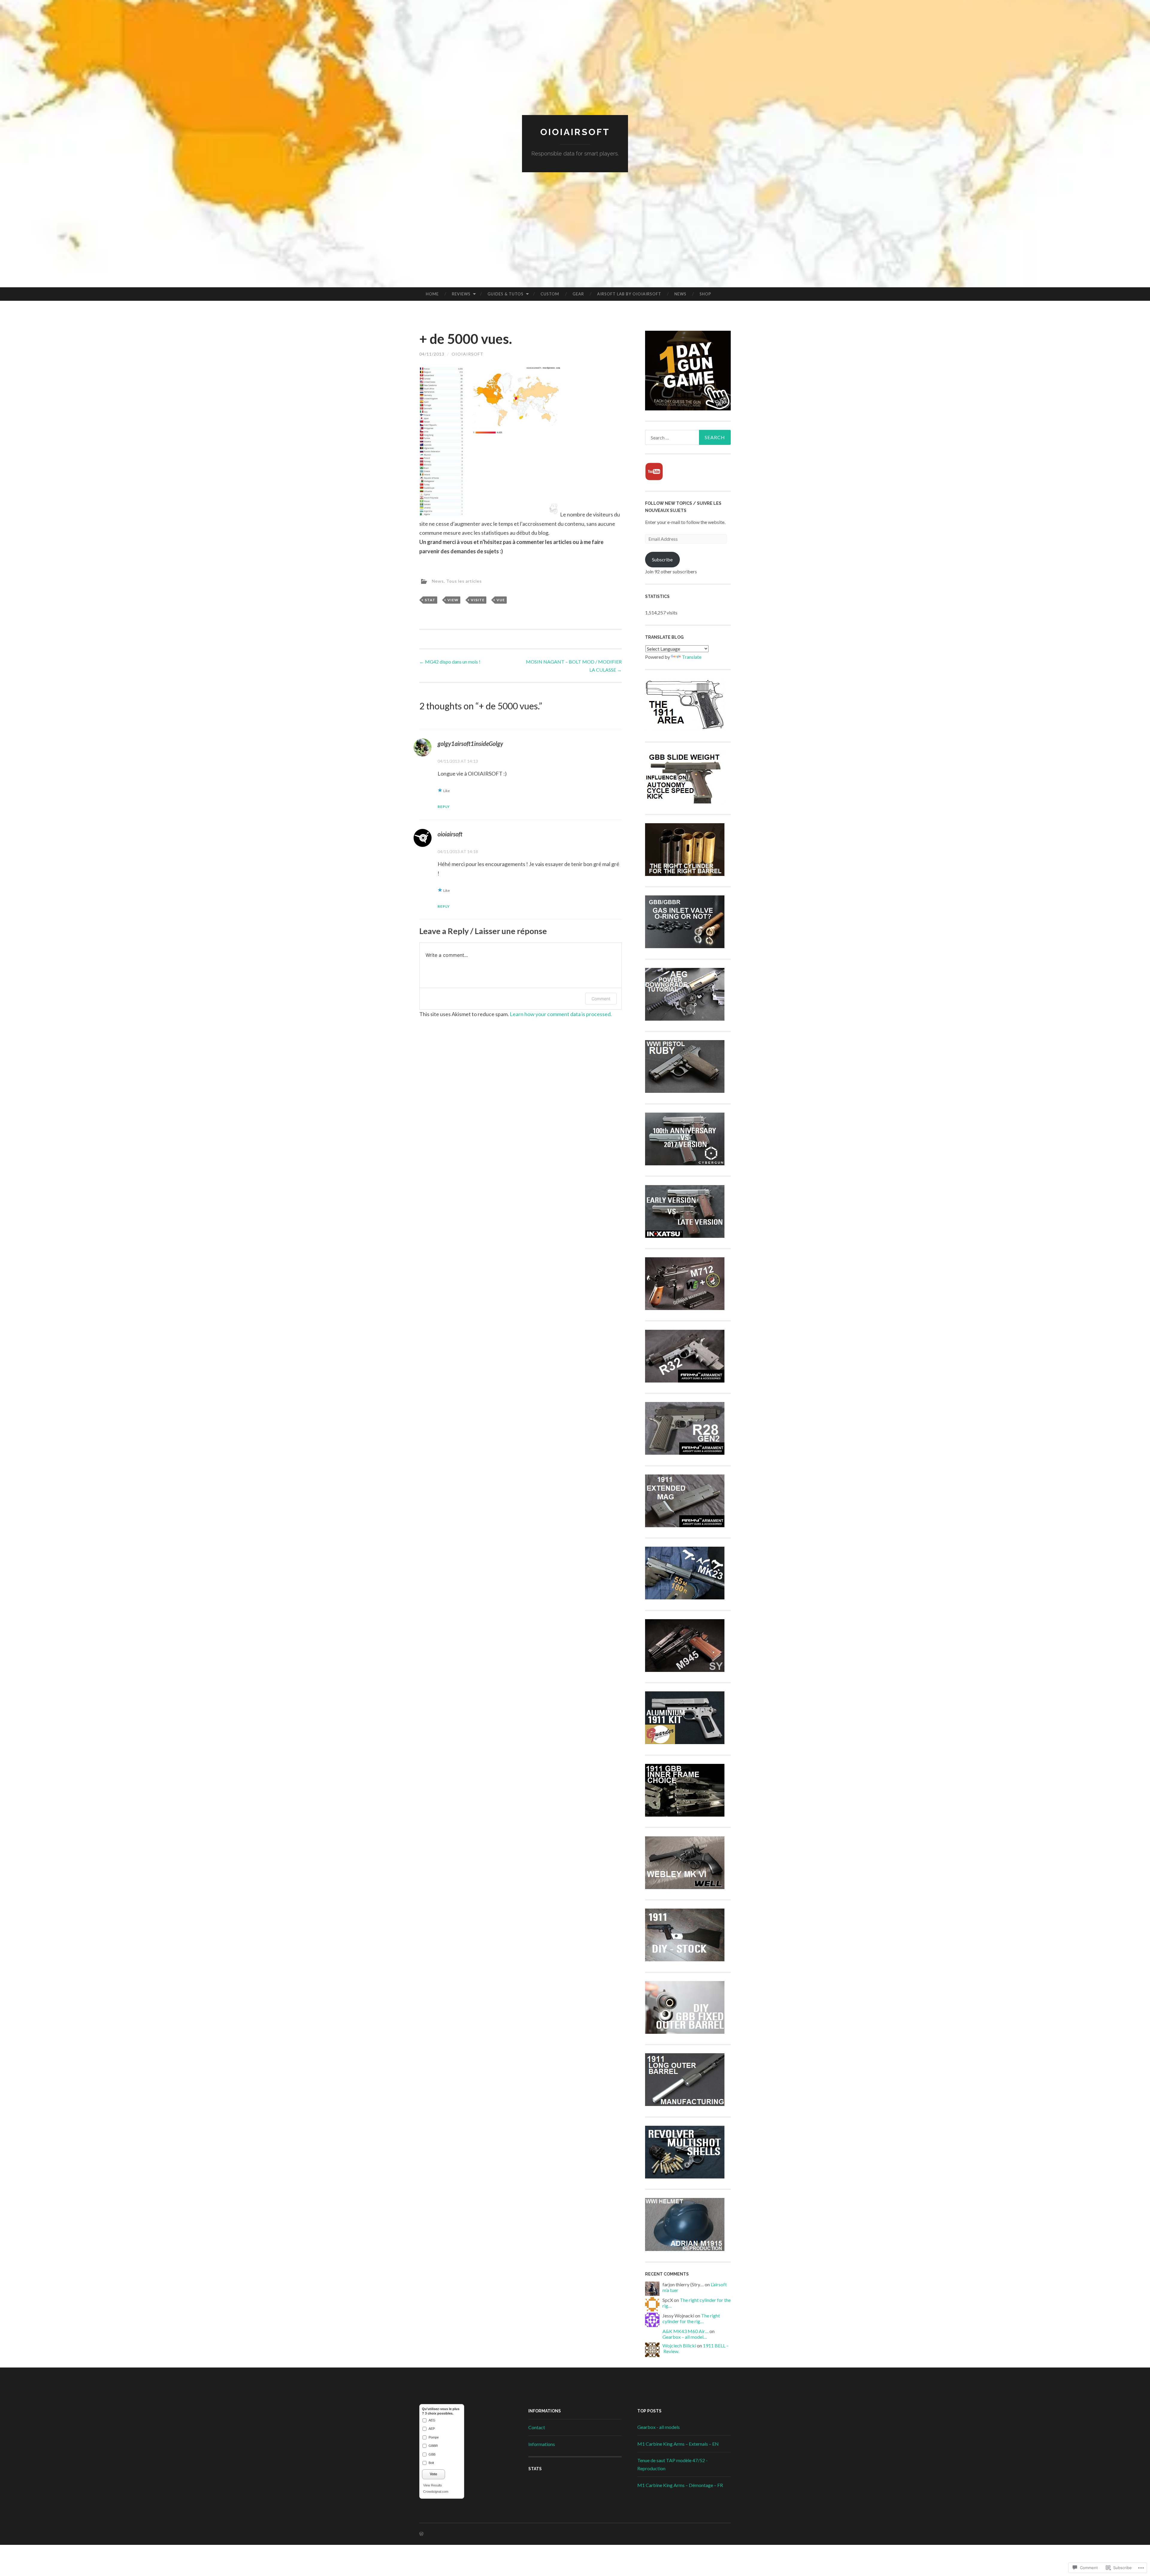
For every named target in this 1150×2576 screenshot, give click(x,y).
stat (430, 600)
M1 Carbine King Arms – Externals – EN (678, 2444)
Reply (444, 807)
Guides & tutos (506, 294)
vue (501, 600)
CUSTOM (550, 294)
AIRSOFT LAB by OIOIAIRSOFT (629, 294)
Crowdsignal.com (436, 2492)
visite (478, 600)
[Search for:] (688, 437)
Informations (542, 2444)
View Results (433, 2485)
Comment (601, 999)
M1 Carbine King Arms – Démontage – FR (680, 2485)
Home (432, 294)
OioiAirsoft (575, 132)
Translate (692, 657)
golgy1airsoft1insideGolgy (470, 744)
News (680, 294)
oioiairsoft (467, 354)
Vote (433, 2474)
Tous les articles (464, 581)
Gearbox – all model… (685, 2337)
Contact (537, 2427)
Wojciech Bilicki (679, 2345)
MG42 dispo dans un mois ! (450, 662)
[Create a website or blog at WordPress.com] (421, 2534)
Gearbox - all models (659, 2427)
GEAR (578, 294)
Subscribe (662, 559)
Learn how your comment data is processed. (561, 1014)
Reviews (461, 294)
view (453, 600)
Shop (705, 294)
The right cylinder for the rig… (691, 2318)
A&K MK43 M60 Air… (686, 2331)
